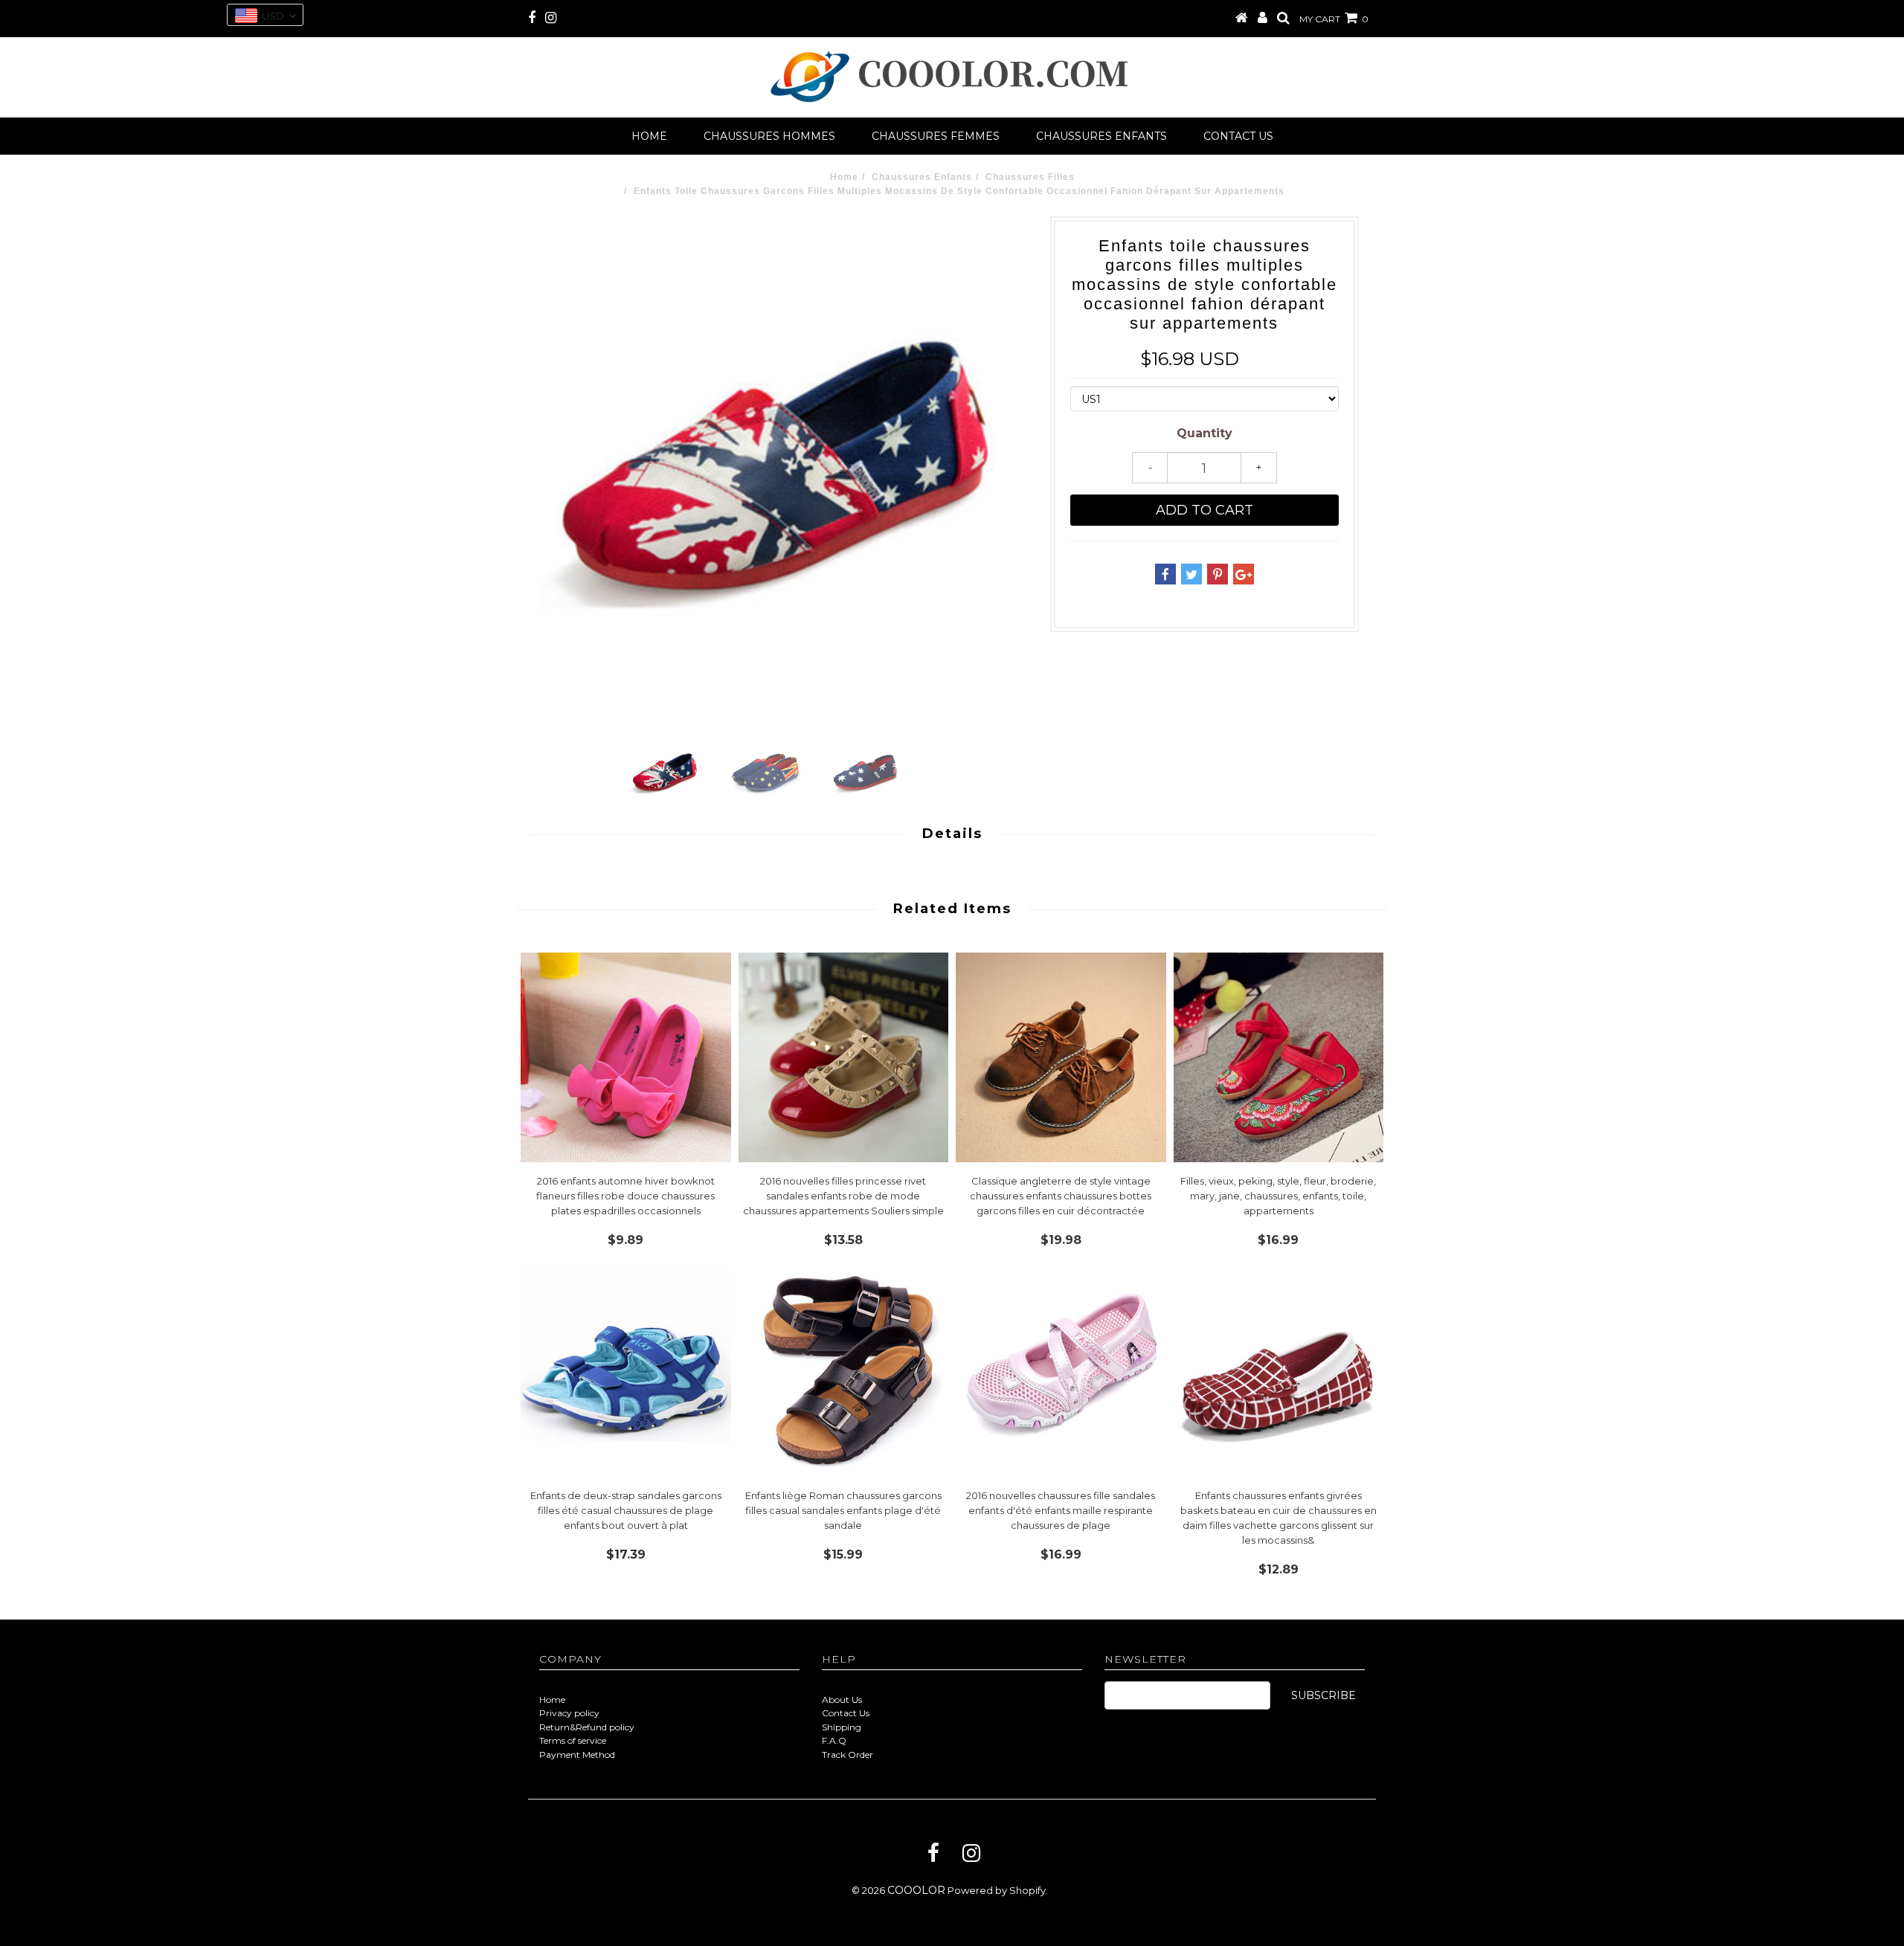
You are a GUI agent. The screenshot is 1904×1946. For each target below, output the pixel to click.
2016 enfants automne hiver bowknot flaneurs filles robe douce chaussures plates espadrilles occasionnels (625, 1196)
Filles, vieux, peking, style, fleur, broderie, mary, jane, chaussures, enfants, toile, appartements (1278, 1196)
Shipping (842, 1727)
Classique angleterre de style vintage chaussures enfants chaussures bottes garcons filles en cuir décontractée (1061, 1196)
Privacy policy (569, 1713)
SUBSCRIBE (1324, 1695)
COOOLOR (916, 1890)
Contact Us (846, 1713)
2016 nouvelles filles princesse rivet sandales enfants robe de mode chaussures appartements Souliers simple (843, 1196)
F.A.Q (834, 1740)
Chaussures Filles (1030, 177)
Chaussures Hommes (769, 136)
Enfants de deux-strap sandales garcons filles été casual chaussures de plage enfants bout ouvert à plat (626, 1510)
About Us (842, 1699)
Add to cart (1205, 510)
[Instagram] (971, 1853)
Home (649, 136)
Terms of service (573, 1740)
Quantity (1205, 433)
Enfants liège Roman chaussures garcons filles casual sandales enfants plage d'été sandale (843, 1510)
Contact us (1238, 136)
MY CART (1334, 19)
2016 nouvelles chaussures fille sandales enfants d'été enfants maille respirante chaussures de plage (1061, 1510)
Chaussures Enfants (1101, 136)
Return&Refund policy (587, 1727)
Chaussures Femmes (936, 136)
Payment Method (577, 1755)
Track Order (848, 1755)
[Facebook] (933, 1853)
